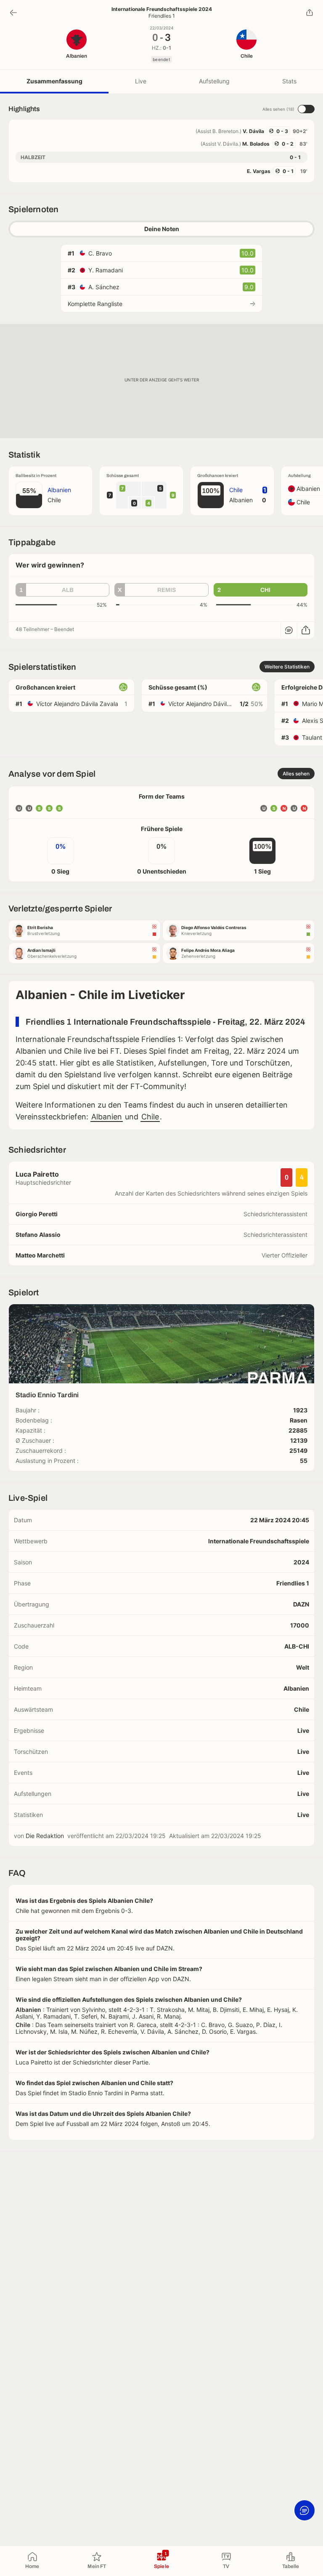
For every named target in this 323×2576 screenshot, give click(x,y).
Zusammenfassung (54, 81)
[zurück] (13, 13)
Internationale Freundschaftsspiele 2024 (162, 9)
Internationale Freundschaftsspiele (259, 1541)
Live (141, 81)
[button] (62, 590)
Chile (150, 1117)
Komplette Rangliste (95, 304)
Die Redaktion (45, 1836)
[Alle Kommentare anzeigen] (289, 630)
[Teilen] (310, 13)
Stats (289, 81)
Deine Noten (162, 229)
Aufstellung (214, 81)
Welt (303, 1667)
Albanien (107, 1117)
